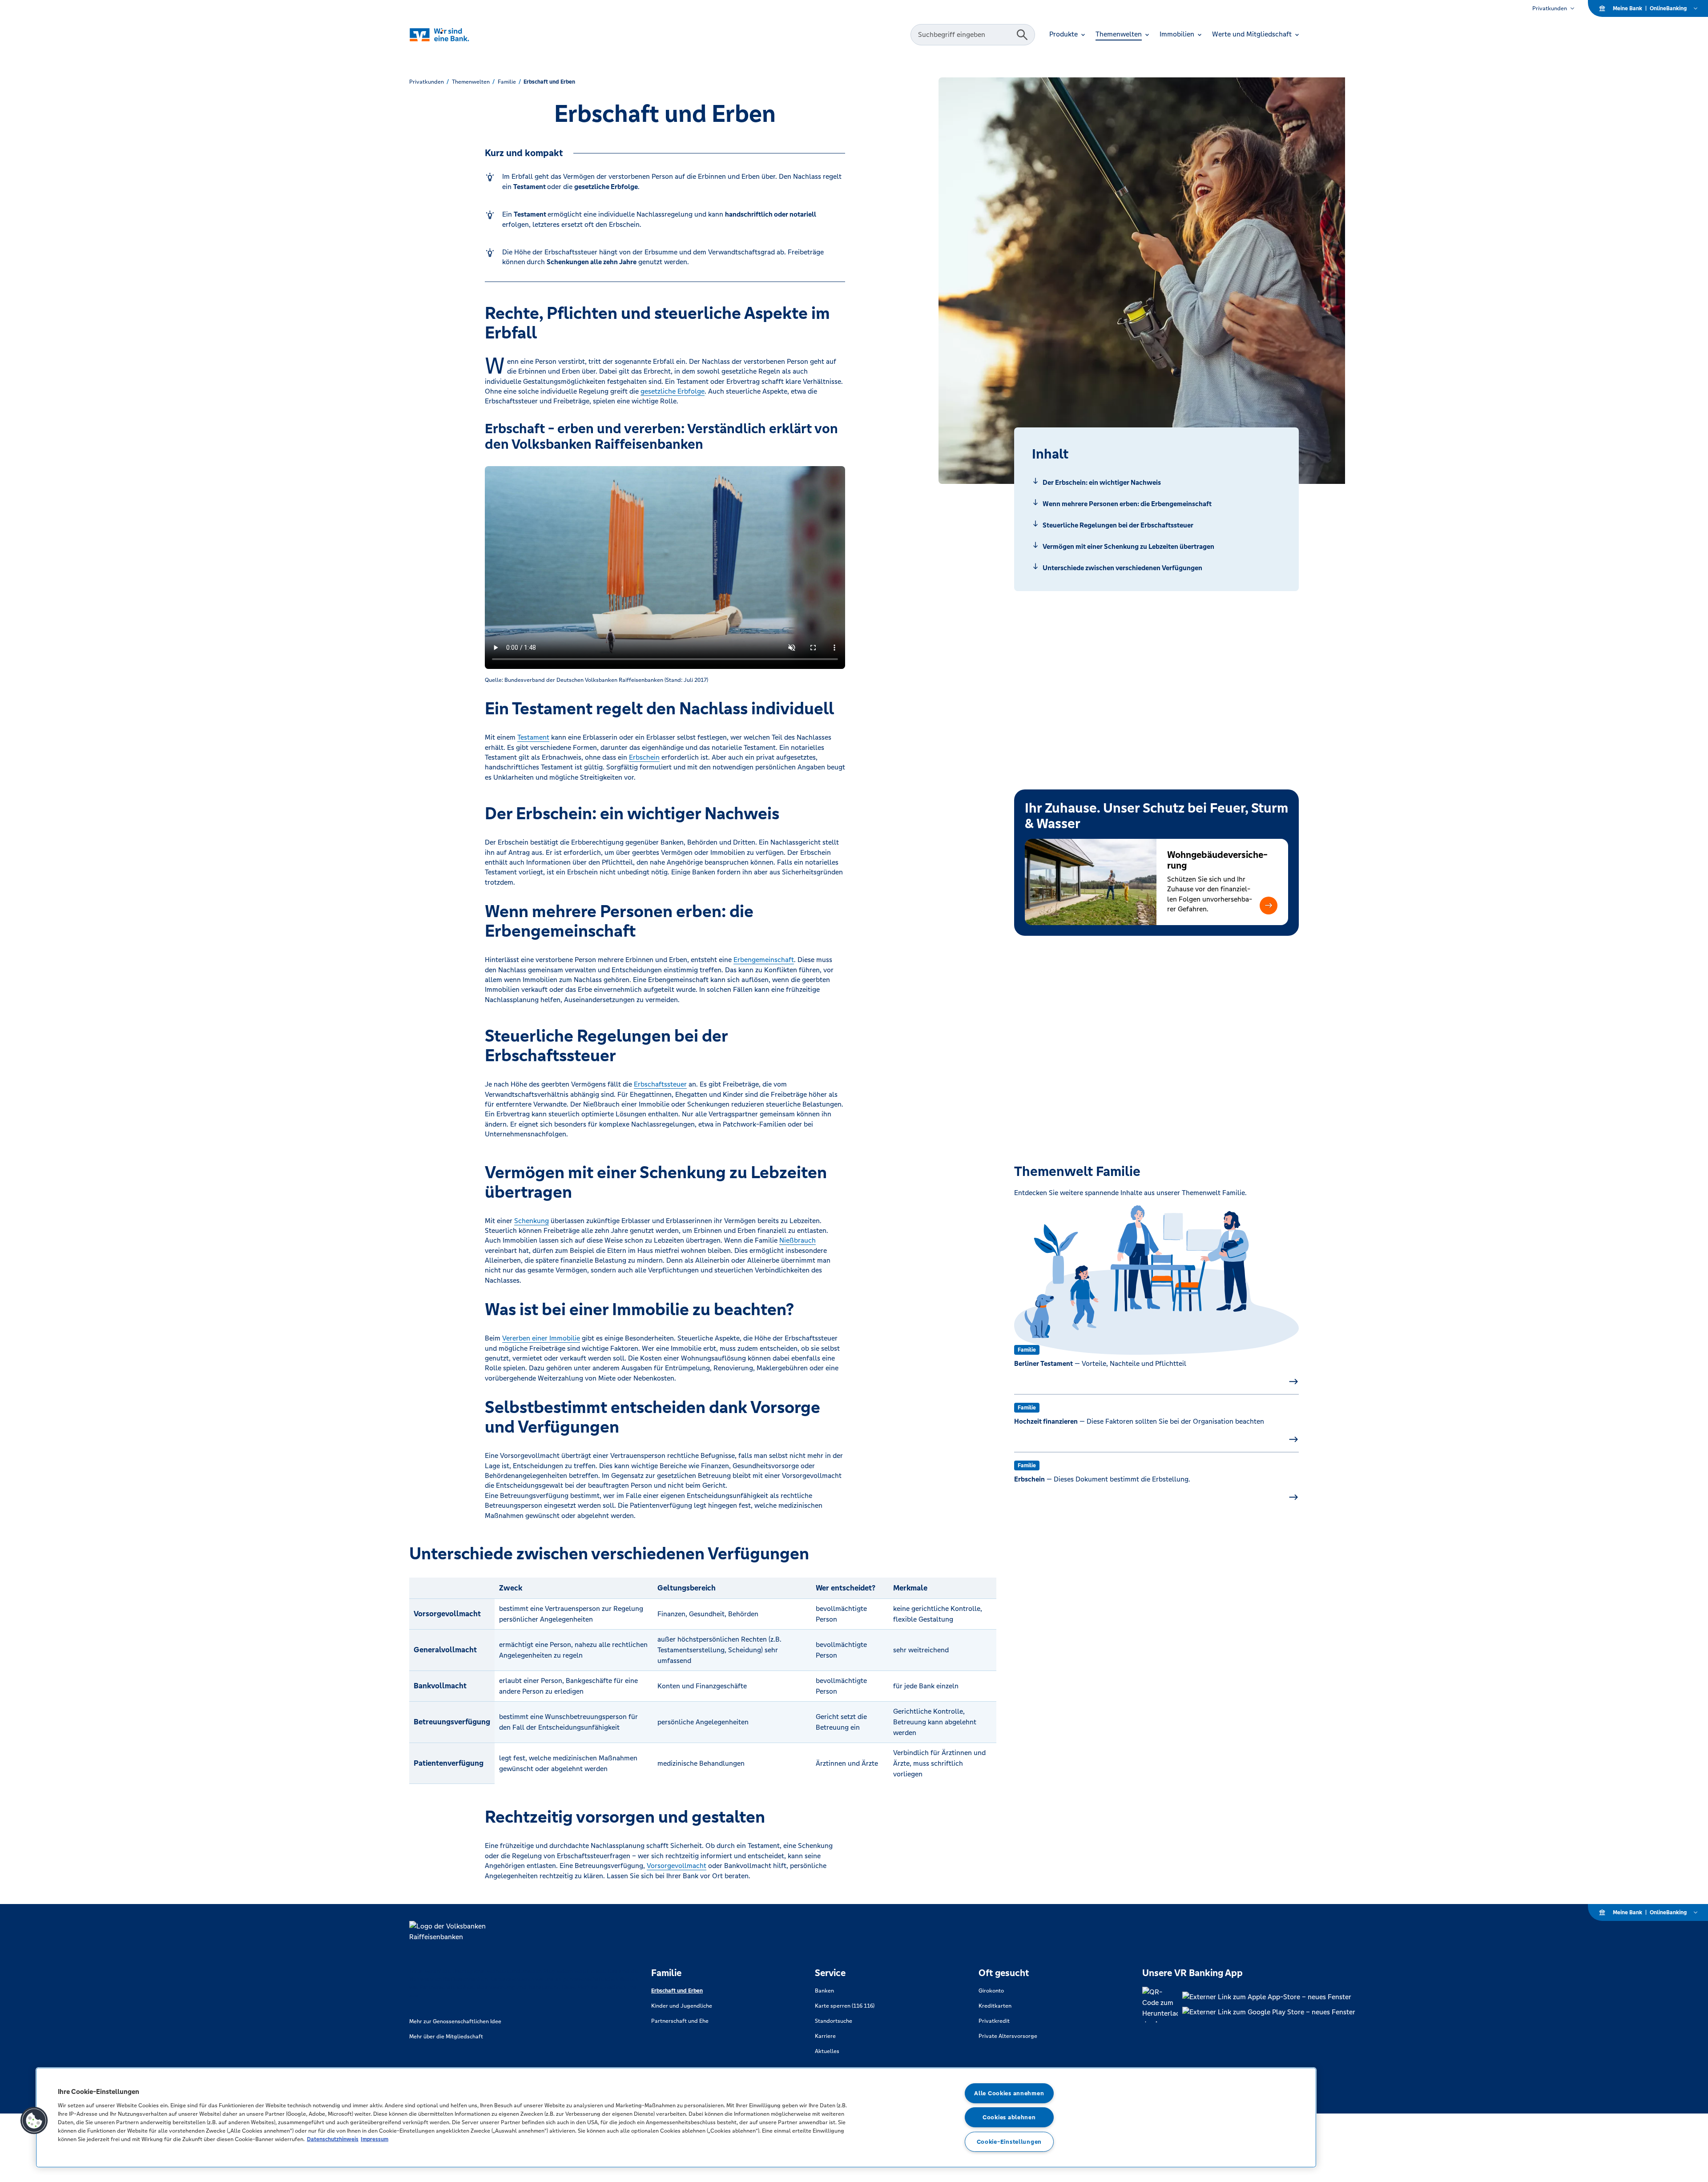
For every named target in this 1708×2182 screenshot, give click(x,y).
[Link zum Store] (1269, 1997)
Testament (533, 737)
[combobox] (965, 35)
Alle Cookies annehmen (1009, 2093)
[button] (1269, 906)
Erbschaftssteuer (660, 1084)
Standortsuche (834, 2021)
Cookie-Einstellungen (1009, 2142)
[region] (676, 2118)
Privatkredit (994, 2021)
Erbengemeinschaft (764, 960)
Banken (824, 1991)
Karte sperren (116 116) (845, 2006)
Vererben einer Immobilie (541, 1338)
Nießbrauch (798, 1240)
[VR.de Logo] (457, 35)
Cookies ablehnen (1009, 2117)
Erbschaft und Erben (677, 1991)
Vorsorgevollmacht (677, 1866)
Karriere (825, 2036)
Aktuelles (827, 2051)
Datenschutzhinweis (333, 2139)
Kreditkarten (995, 2006)
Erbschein (644, 757)
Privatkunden (1550, 8)
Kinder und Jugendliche (682, 2006)
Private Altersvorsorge (1008, 2036)
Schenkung (532, 1221)
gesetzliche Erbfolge (673, 391)
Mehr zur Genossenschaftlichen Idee (455, 2021)
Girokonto (991, 1991)
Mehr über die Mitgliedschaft (446, 2037)
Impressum (375, 2139)
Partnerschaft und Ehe (680, 2021)
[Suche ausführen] (1022, 35)
